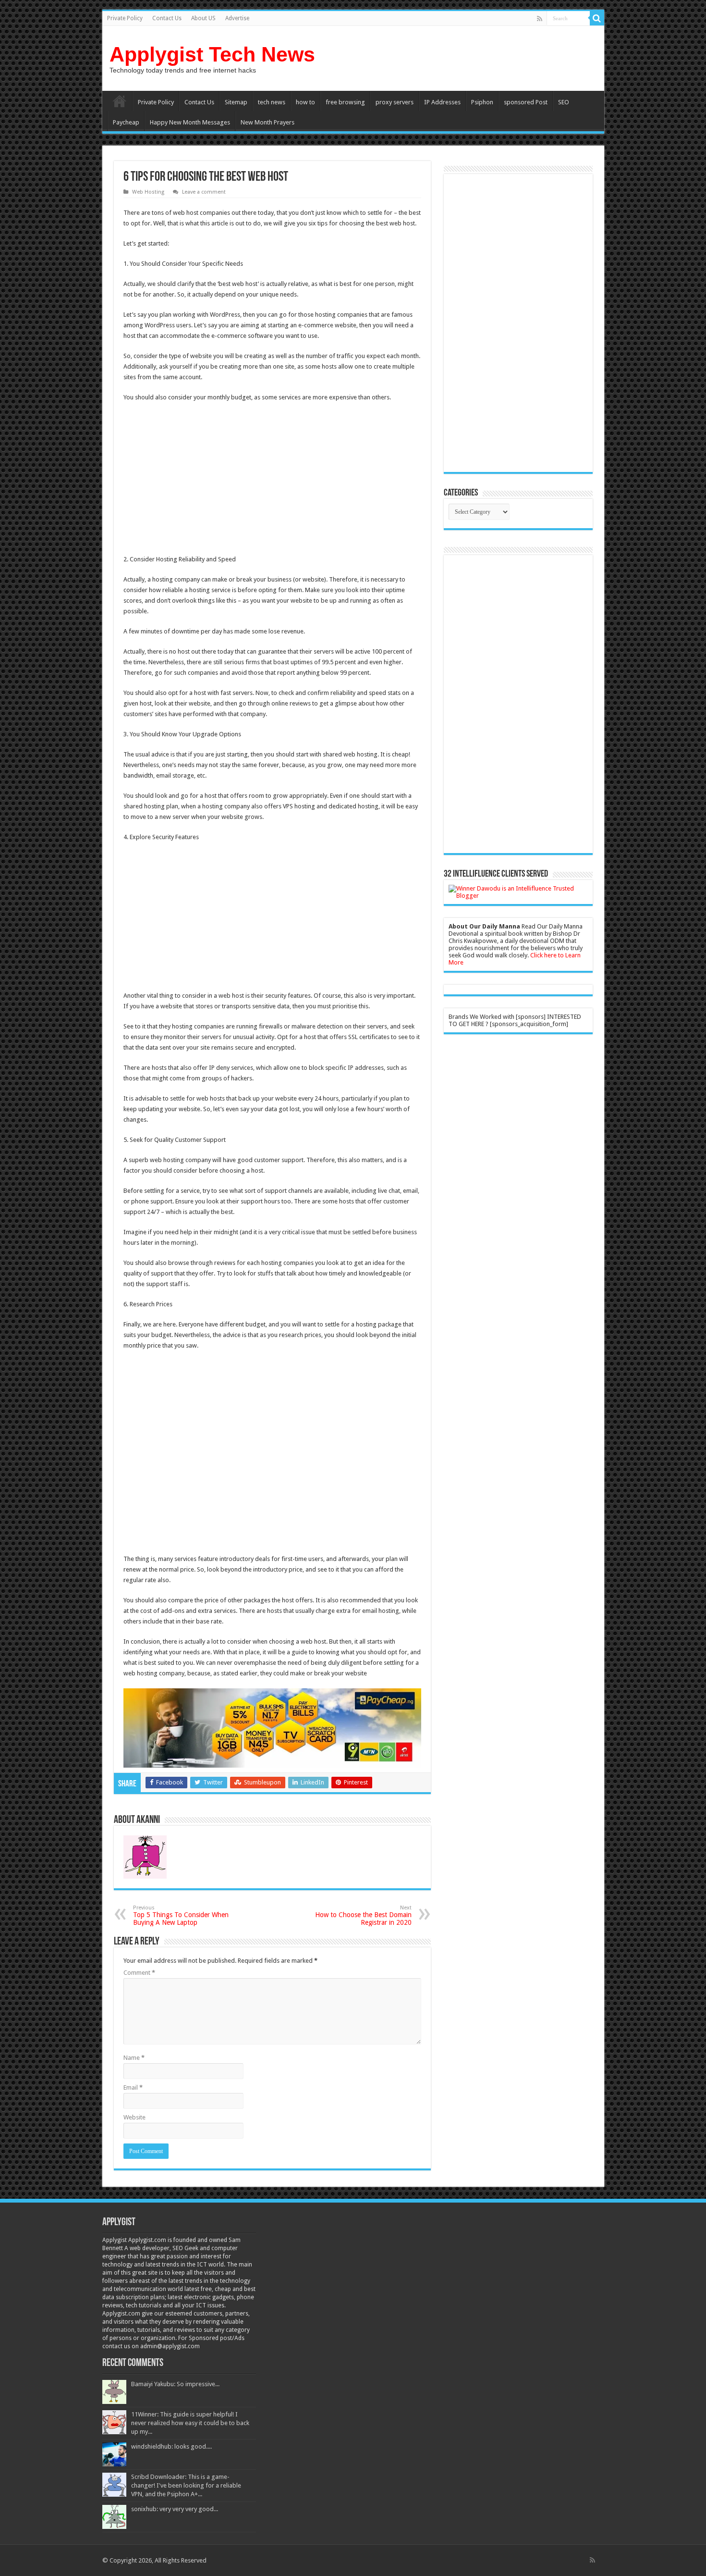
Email (133, 2087)
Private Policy (125, 18)
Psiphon (482, 102)
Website (134, 2117)
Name (134, 2058)
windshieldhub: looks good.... (171, 2446)
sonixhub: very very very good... (175, 2509)
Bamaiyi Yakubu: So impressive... (175, 2384)
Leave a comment (204, 192)
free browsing (345, 102)
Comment (139, 1973)
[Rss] (540, 19)
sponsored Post (526, 102)
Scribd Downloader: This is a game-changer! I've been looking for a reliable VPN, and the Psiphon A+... (186, 2485)
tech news (272, 102)
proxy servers (395, 102)
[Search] (597, 18)
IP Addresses (442, 102)
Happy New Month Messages (190, 122)
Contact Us (167, 18)
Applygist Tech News (212, 54)
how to (305, 102)
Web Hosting (148, 192)
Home (120, 101)
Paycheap (126, 122)
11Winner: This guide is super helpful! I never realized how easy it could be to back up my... (190, 2423)
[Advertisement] (204, 480)
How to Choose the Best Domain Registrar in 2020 (363, 1915)
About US (203, 18)
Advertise (237, 18)
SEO (564, 102)
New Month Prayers (268, 122)
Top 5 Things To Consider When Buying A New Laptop (181, 1915)
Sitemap (236, 102)
